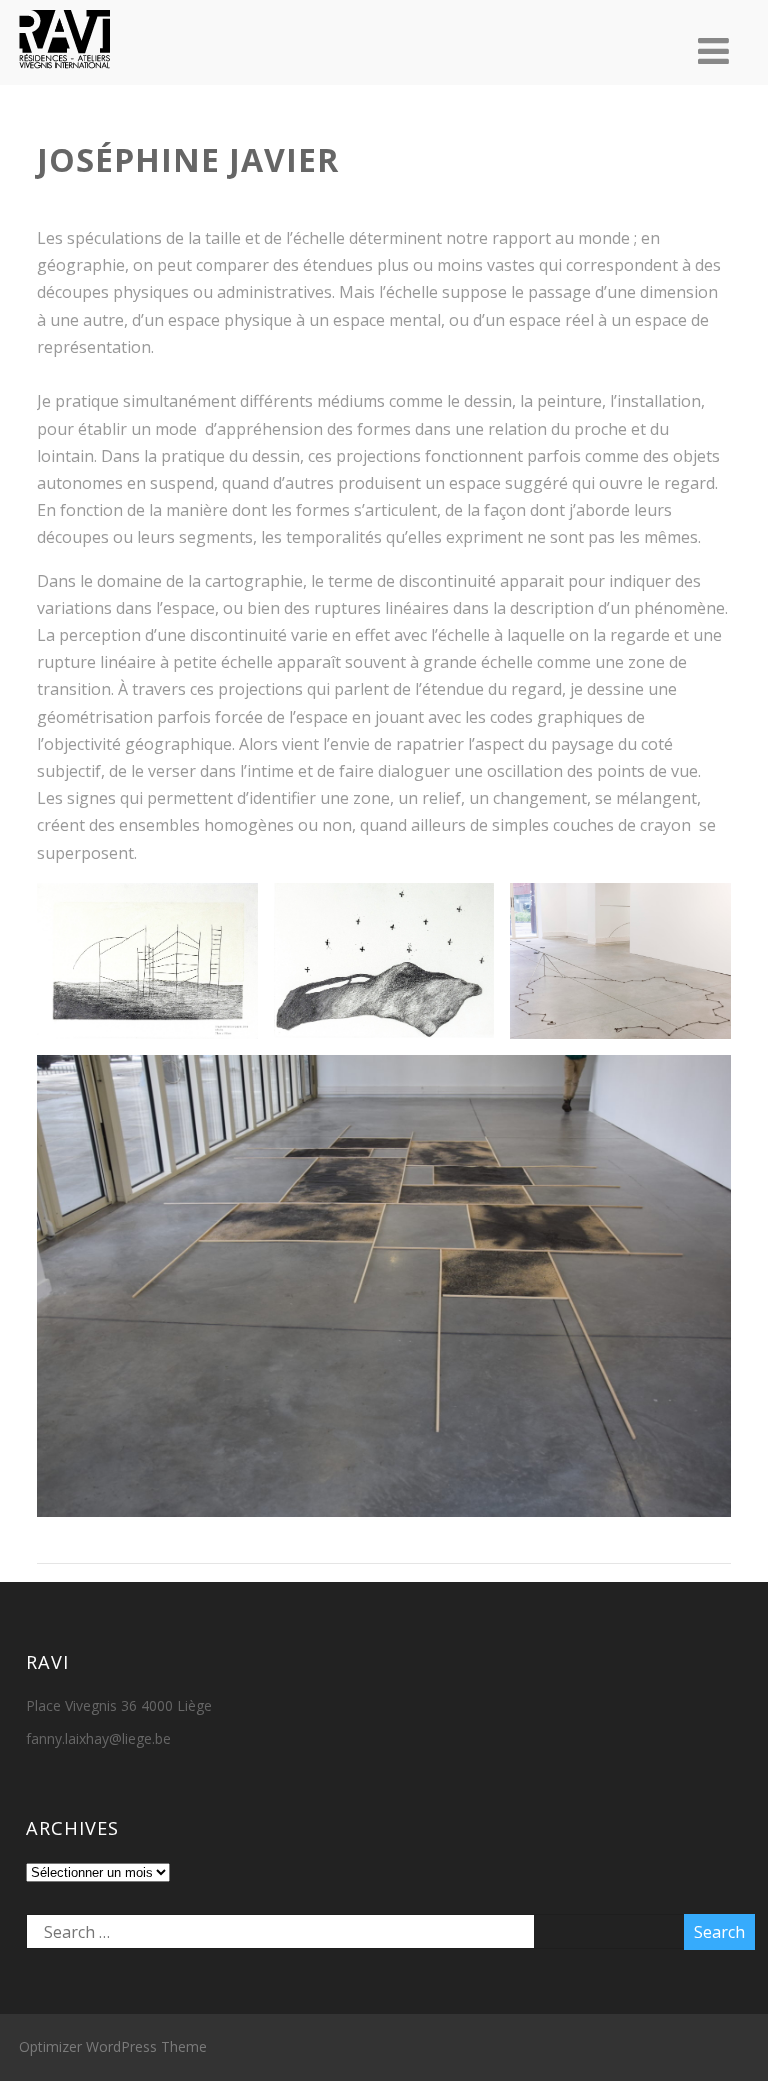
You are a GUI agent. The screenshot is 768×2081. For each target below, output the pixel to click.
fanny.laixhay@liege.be (98, 1738)
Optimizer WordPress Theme (113, 2046)
